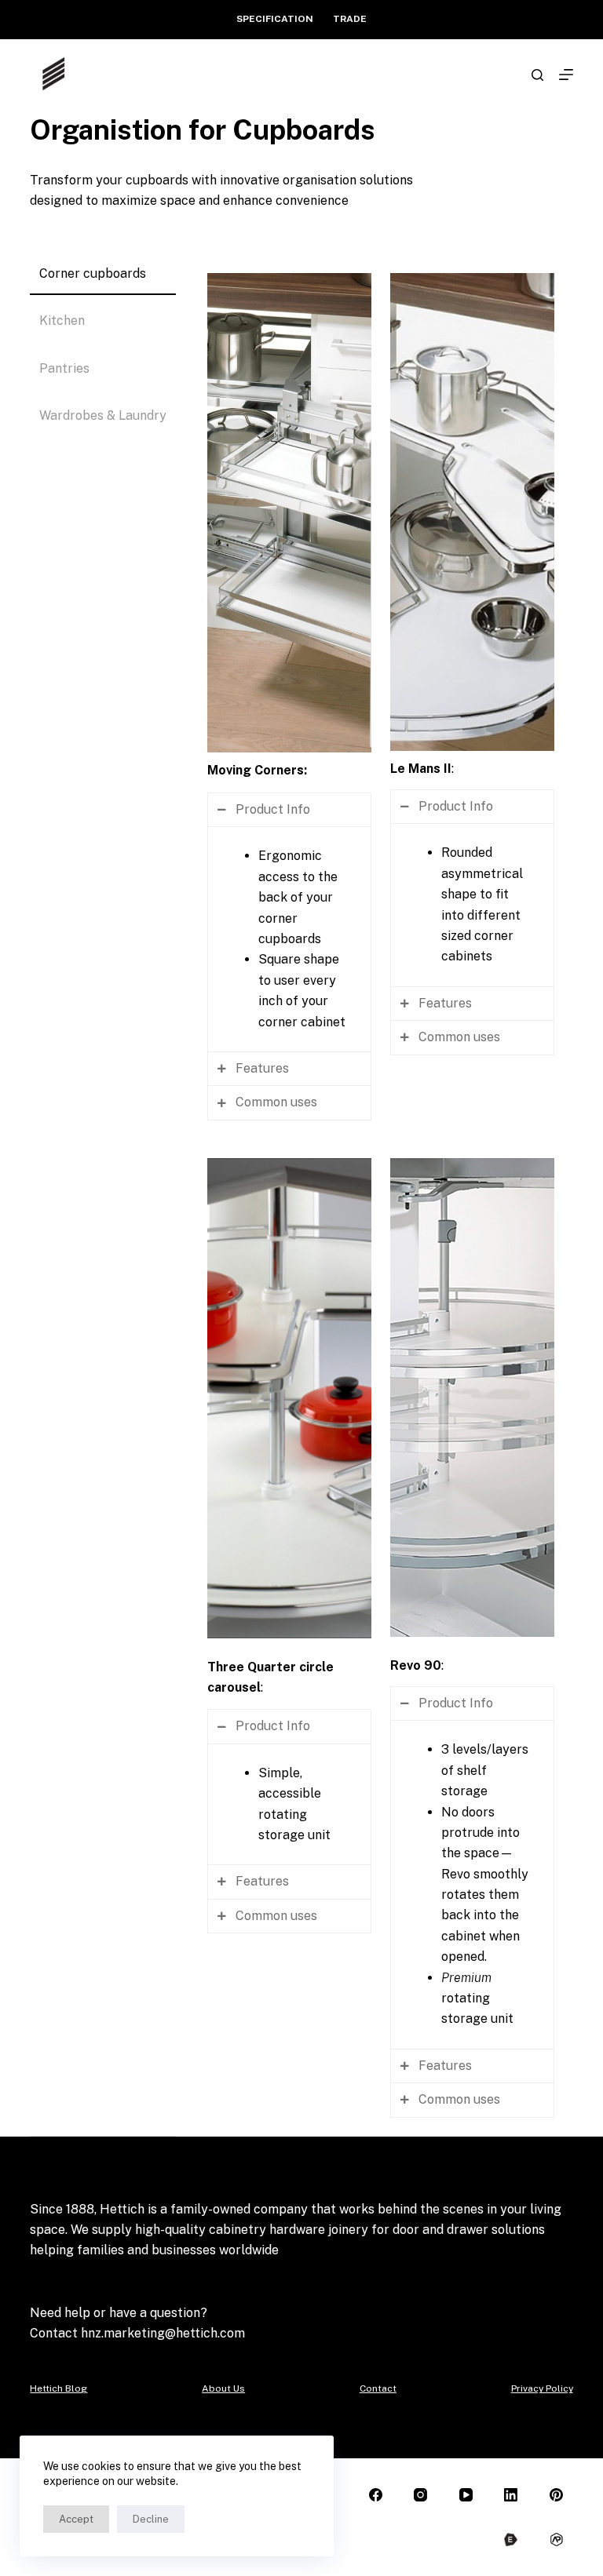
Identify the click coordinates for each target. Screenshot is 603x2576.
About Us (223, 2388)
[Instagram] (421, 2495)
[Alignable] (556, 2540)
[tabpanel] (380, 1195)
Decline (151, 2519)
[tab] (103, 275)
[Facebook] (376, 2495)
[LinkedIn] (512, 2495)
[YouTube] (466, 2495)
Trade (350, 19)
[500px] (512, 2540)
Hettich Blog (58, 2388)
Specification (275, 19)
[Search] (537, 75)
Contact (378, 2388)
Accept (76, 2519)
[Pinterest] (556, 2495)
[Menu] (566, 75)
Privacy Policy (542, 2388)
